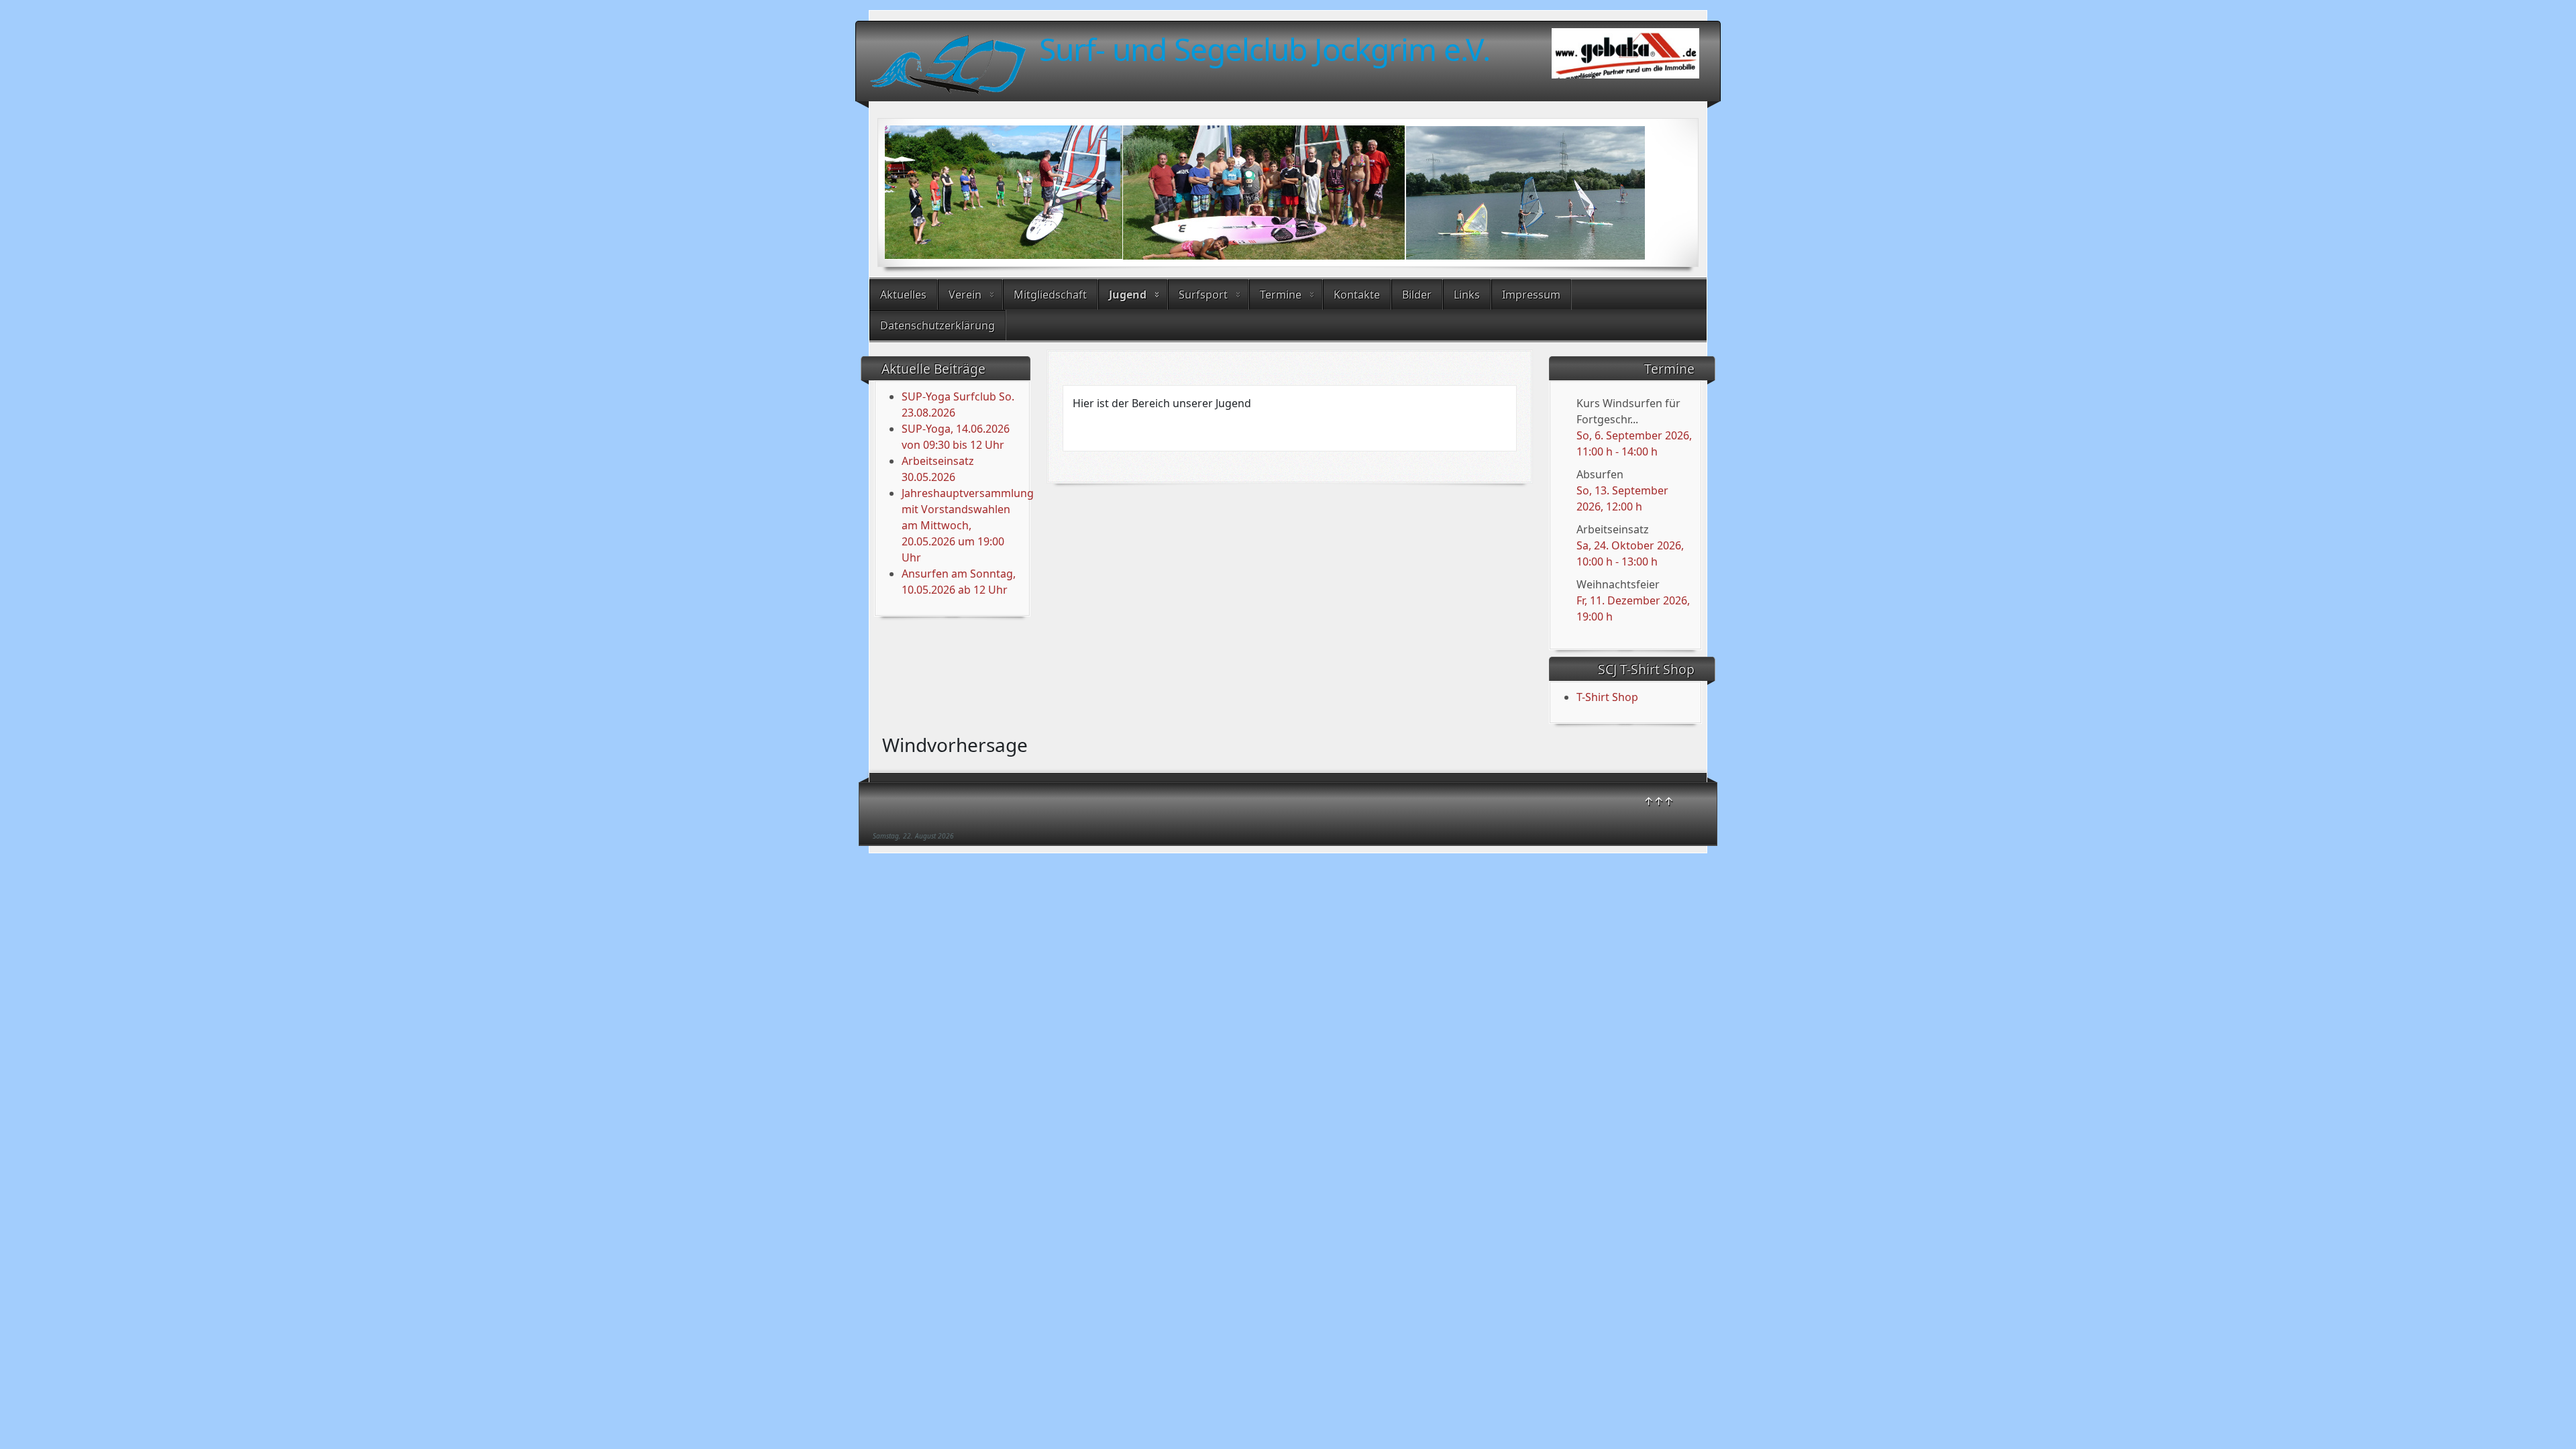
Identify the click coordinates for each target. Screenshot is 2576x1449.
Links (1467, 294)
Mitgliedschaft (1050, 294)
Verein (965, 294)
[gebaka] (1625, 57)
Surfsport (1203, 294)
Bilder (1417, 294)
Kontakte (1357, 294)
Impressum (1531, 294)
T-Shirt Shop (1607, 697)
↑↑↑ (1659, 801)
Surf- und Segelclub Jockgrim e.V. (1265, 49)
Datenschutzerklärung (937, 325)
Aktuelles (903, 294)
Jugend (1128, 294)
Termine (1281, 294)
